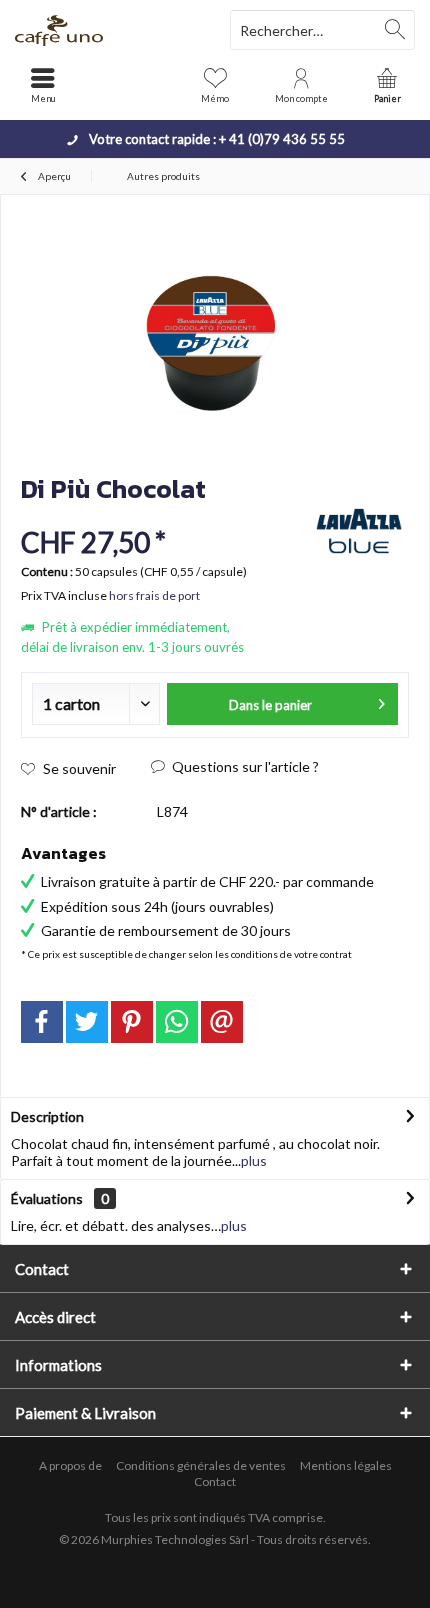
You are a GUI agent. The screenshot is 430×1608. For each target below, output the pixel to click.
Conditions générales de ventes (201, 1465)
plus (254, 1160)
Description (47, 1116)
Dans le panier (270, 705)
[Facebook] (42, 1022)
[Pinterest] (132, 1022)
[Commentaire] (162, 515)
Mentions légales (346, 1465)
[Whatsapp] (177, 1022)
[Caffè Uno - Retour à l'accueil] (107, 30)
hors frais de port (154, 595)
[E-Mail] (222, 1022)
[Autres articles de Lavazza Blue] (359, 531)
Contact (215, 1481)
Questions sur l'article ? (244, 766)
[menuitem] (387, 85)
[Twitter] (87, 1022)
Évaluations (47, 1198)
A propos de (70, 1465)
